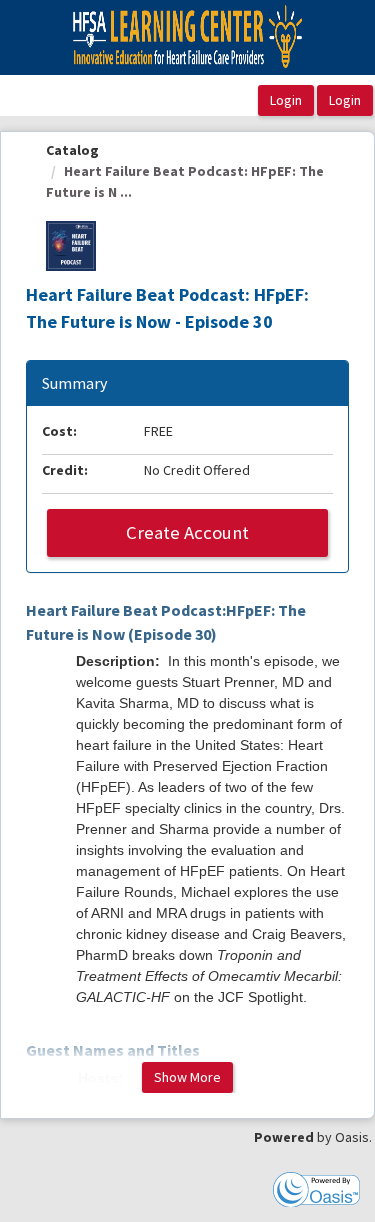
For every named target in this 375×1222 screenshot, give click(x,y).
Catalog (72, 150)
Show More (187, 1077)
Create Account (187, 532)
